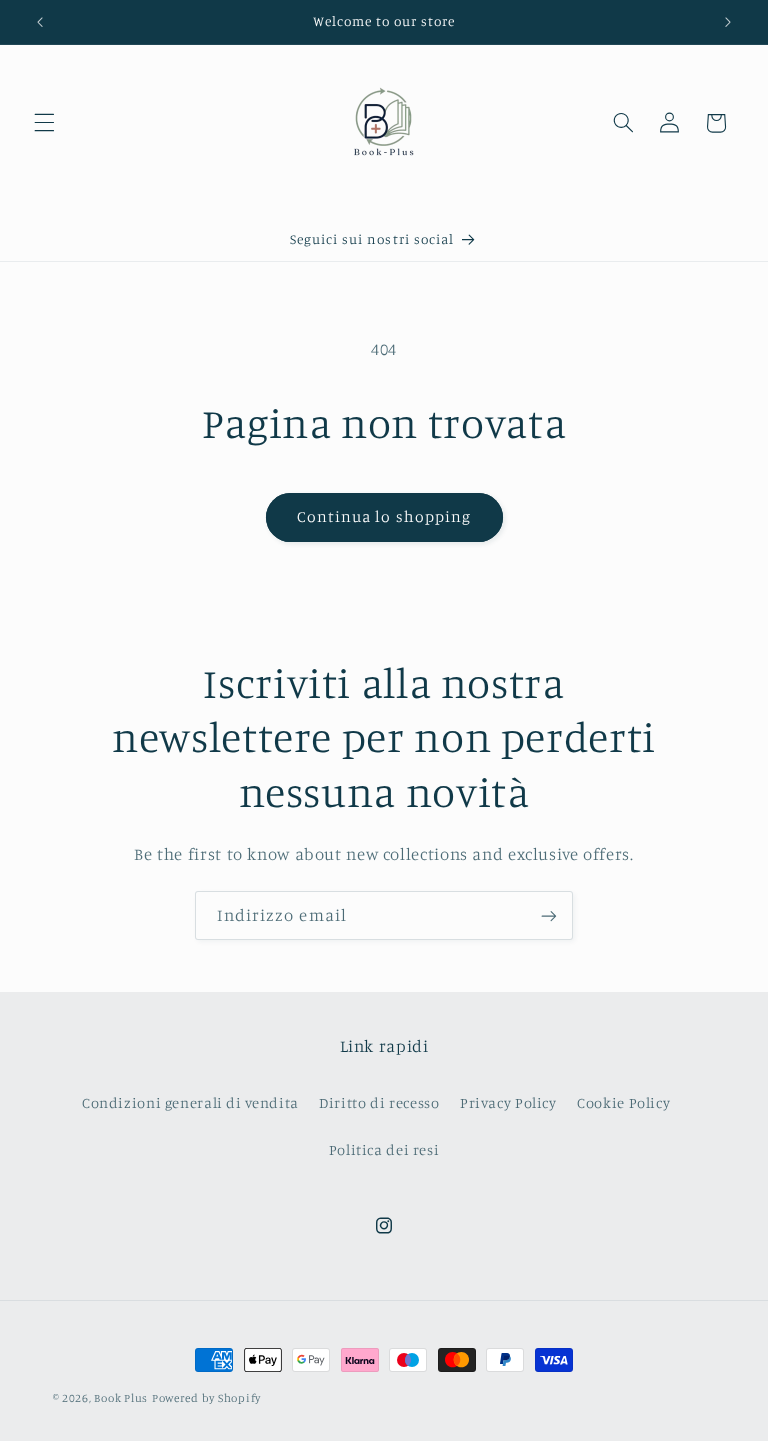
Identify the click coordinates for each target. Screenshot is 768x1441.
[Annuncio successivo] (728, 22)
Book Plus (121, 1398)
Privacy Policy (508, 1102)
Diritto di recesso (379, 1102)
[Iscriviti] (549, 915)
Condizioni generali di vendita (190, 1102)
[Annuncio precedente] (40, 22)
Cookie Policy (623, 1102)
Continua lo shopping (384, 516)
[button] (44, 123)
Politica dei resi (384, 1149)
